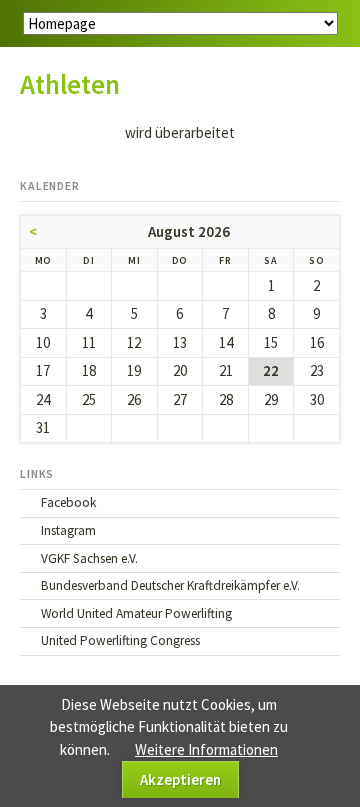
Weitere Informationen (206, 749)
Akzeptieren (180, 779)
